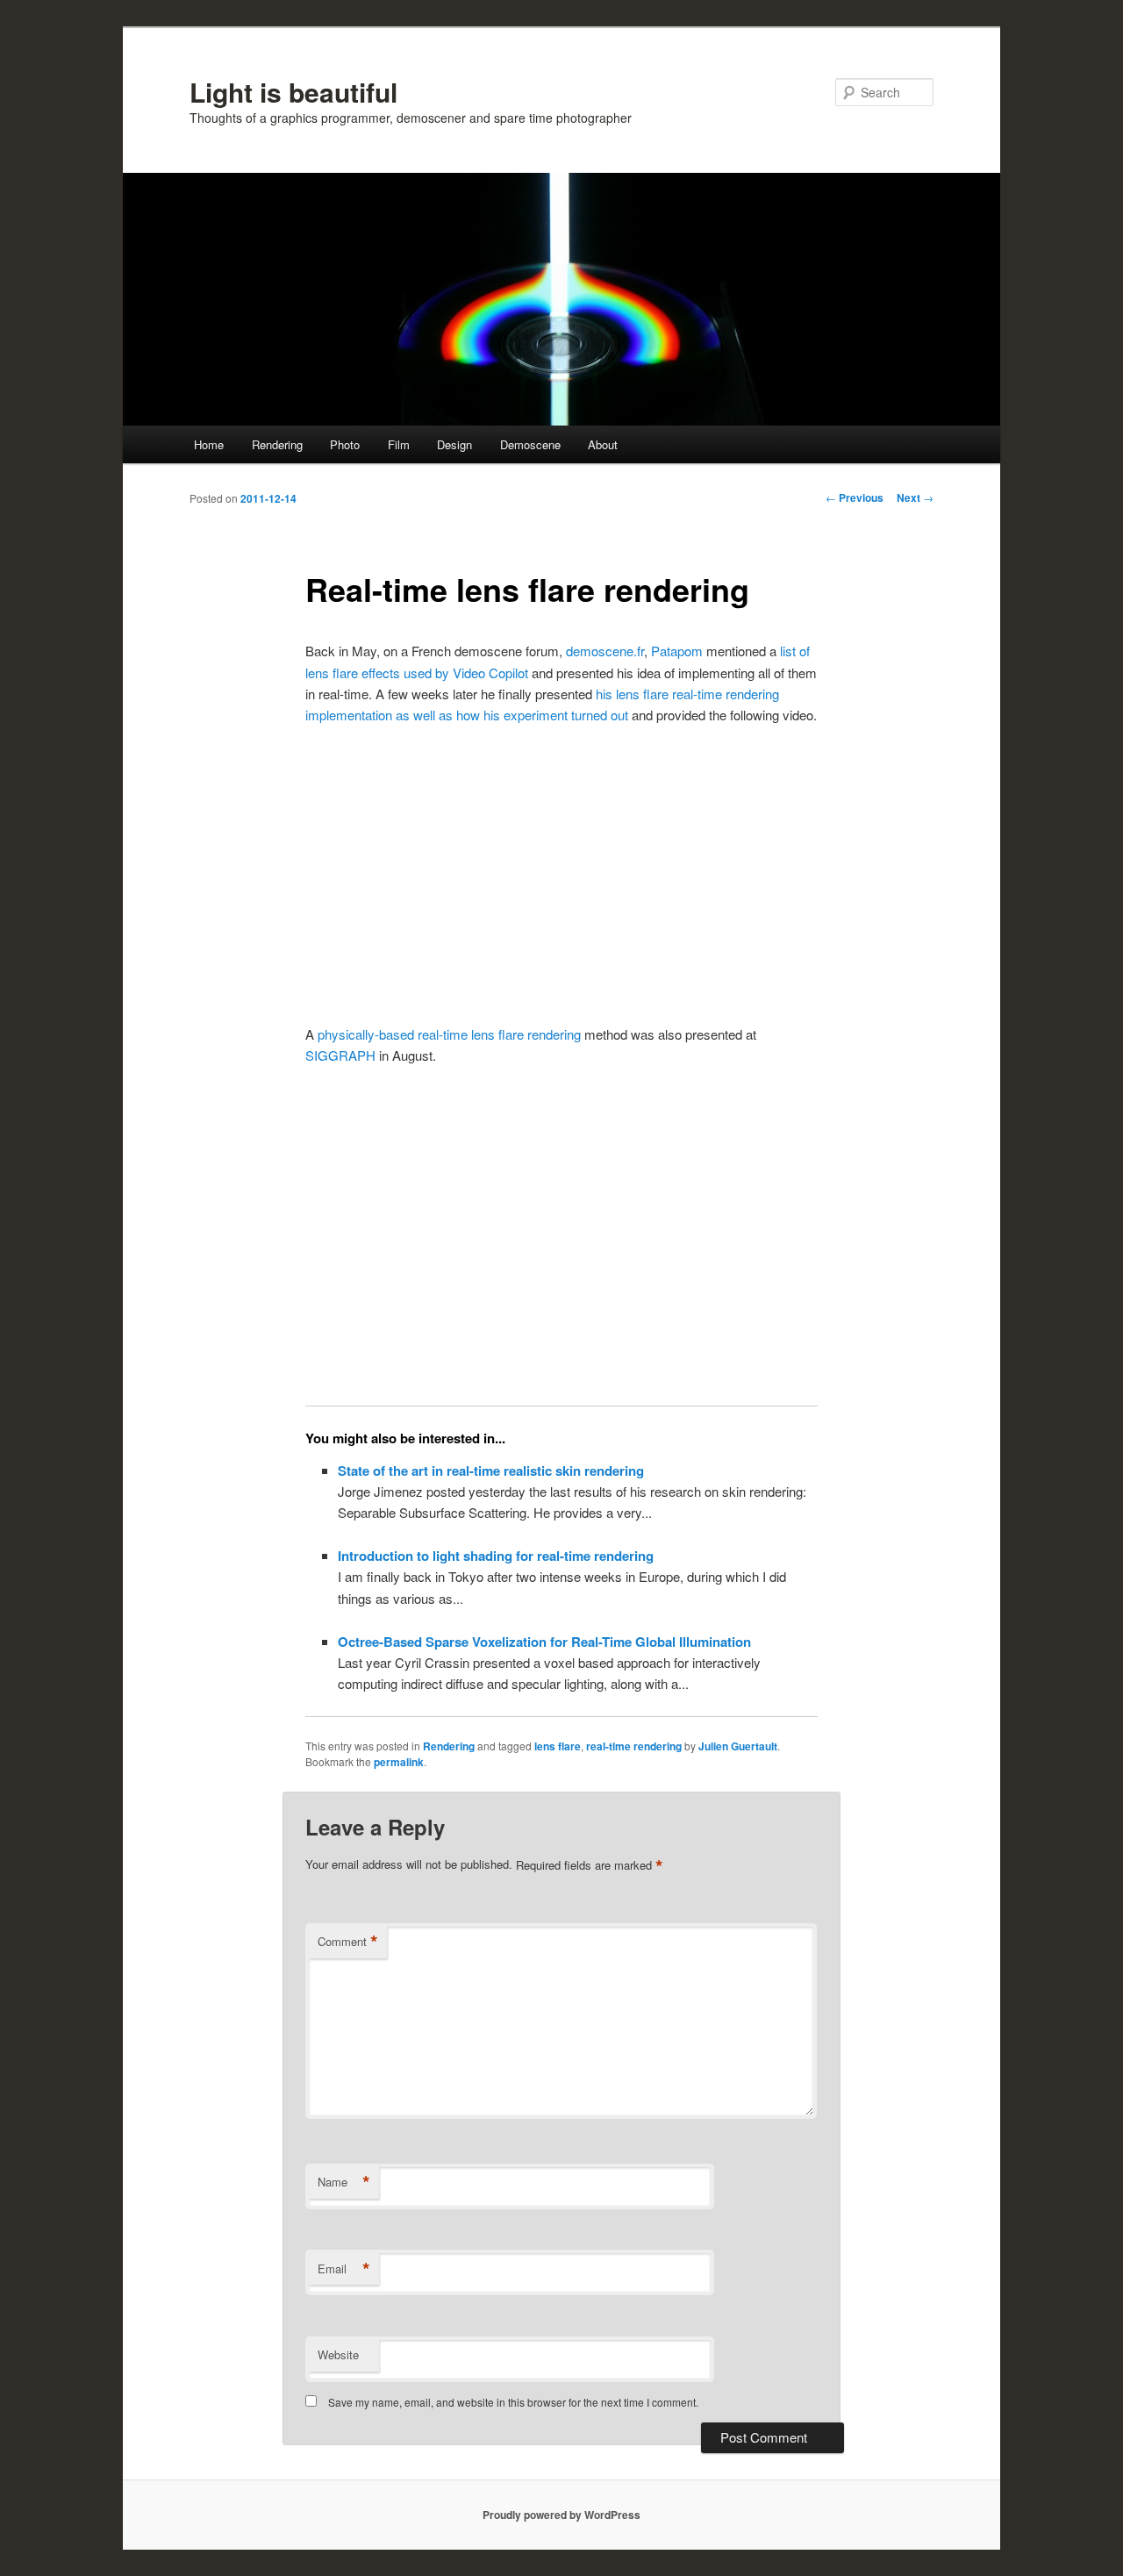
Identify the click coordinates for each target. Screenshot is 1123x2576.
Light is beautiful (293, 92)
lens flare (558, 1746)
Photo (345, 444)
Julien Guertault (738, 1746)
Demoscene (530, 444)
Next (915, 497)
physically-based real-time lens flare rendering (449, 1034)
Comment (348, 1942)
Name (344, 2182)
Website (338, 2354)
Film (399, 444)
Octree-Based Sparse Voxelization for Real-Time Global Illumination (544, 1642)
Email (344, 2269)
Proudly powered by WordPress (561, 2515)
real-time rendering (634, 1746)
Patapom (677, 651)
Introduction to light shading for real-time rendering (496, 1556)
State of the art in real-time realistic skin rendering (491, 1470)
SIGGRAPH (340, 1055)
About (603, 444)
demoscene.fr (605, 651)
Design (454, 444)
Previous (855, 497)
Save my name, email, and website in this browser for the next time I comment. (513, 2402)
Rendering (277, 444)
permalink (399, 1762)
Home (209, 444)
